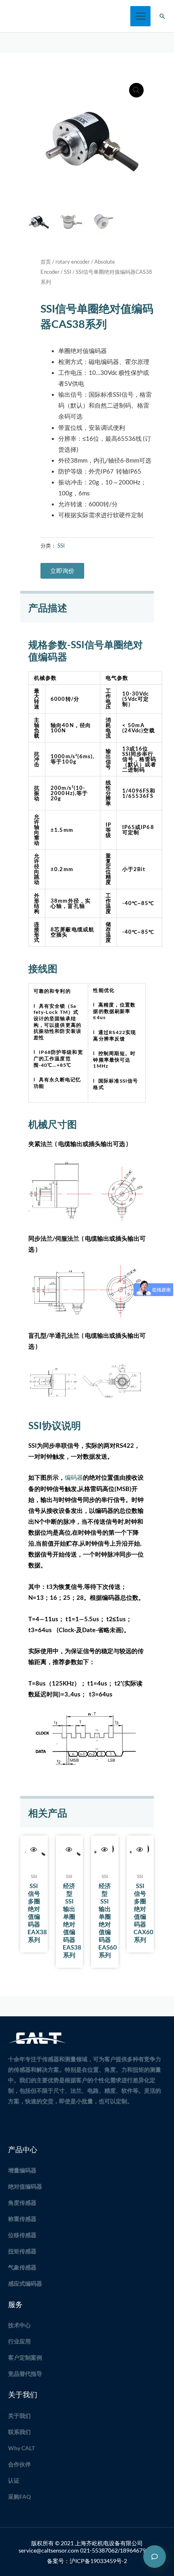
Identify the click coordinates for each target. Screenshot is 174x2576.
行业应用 (19, 2341)
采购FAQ (19, 2497)
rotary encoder (73, 262)
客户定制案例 (25, 2357)
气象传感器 (22, 2267)
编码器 (74, 1477)
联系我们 (19, 2432)
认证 (14, 2480)
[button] (162, 16)
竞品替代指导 (25, 2374)
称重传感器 (22, 2219)
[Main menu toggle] (140, 16)
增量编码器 (22, 2170)
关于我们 (19, 2416)
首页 (46, 262)
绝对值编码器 (25, 2186)
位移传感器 (22, 2235)
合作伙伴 (19, 2464)
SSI (68, 272)
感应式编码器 (25, 2283)
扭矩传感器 (22, 2251)
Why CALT (21, 2448)
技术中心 (19, 2325)
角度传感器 (22, 2203)
